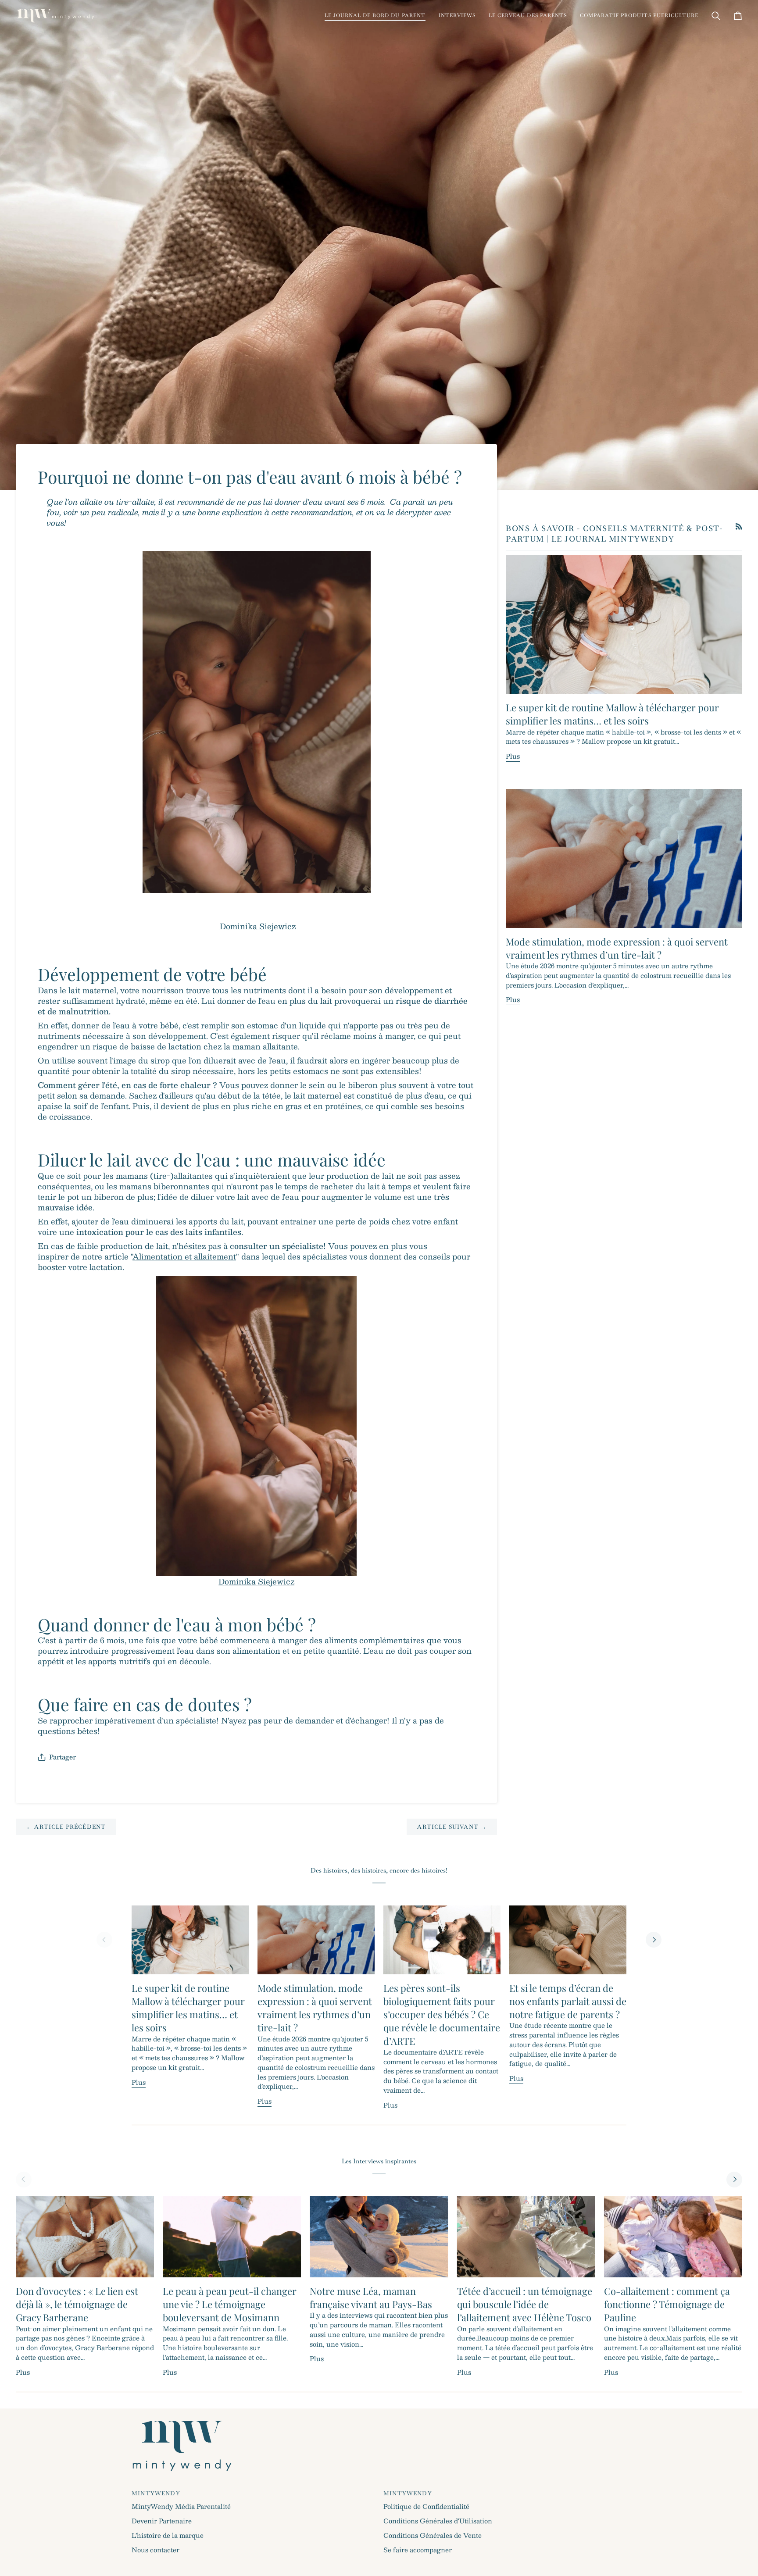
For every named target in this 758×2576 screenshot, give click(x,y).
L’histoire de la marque (168, 2535)
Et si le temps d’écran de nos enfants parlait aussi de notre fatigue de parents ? (568, 2001)
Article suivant (452, 1827)
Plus (513, 756)
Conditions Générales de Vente (433, 2535)
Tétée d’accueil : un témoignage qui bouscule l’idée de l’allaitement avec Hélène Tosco (525, 2304)
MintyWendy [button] (156, 2493)
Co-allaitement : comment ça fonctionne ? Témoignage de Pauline (667, 2304)
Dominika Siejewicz (258, 926)
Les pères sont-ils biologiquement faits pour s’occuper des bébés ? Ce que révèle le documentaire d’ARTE (442, 2014)
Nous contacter (156, 2550)
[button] (375, 16)
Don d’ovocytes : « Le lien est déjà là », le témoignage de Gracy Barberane (77, 2304)
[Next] (654, 1940)
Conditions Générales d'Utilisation (438, 2521)
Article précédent (66, 1827)
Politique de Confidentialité (426, 2506)
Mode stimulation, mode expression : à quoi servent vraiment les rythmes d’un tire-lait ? (617, 948)
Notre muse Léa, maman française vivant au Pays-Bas (371, 2298)
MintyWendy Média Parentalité (181, 2506)
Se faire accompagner (418, 2550)
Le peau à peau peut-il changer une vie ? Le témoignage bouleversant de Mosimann (230, 2304)
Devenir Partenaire (162, 2521)
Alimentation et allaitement (184, 1256)
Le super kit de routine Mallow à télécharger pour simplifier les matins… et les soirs (612, 714)
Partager (63, 1757)
